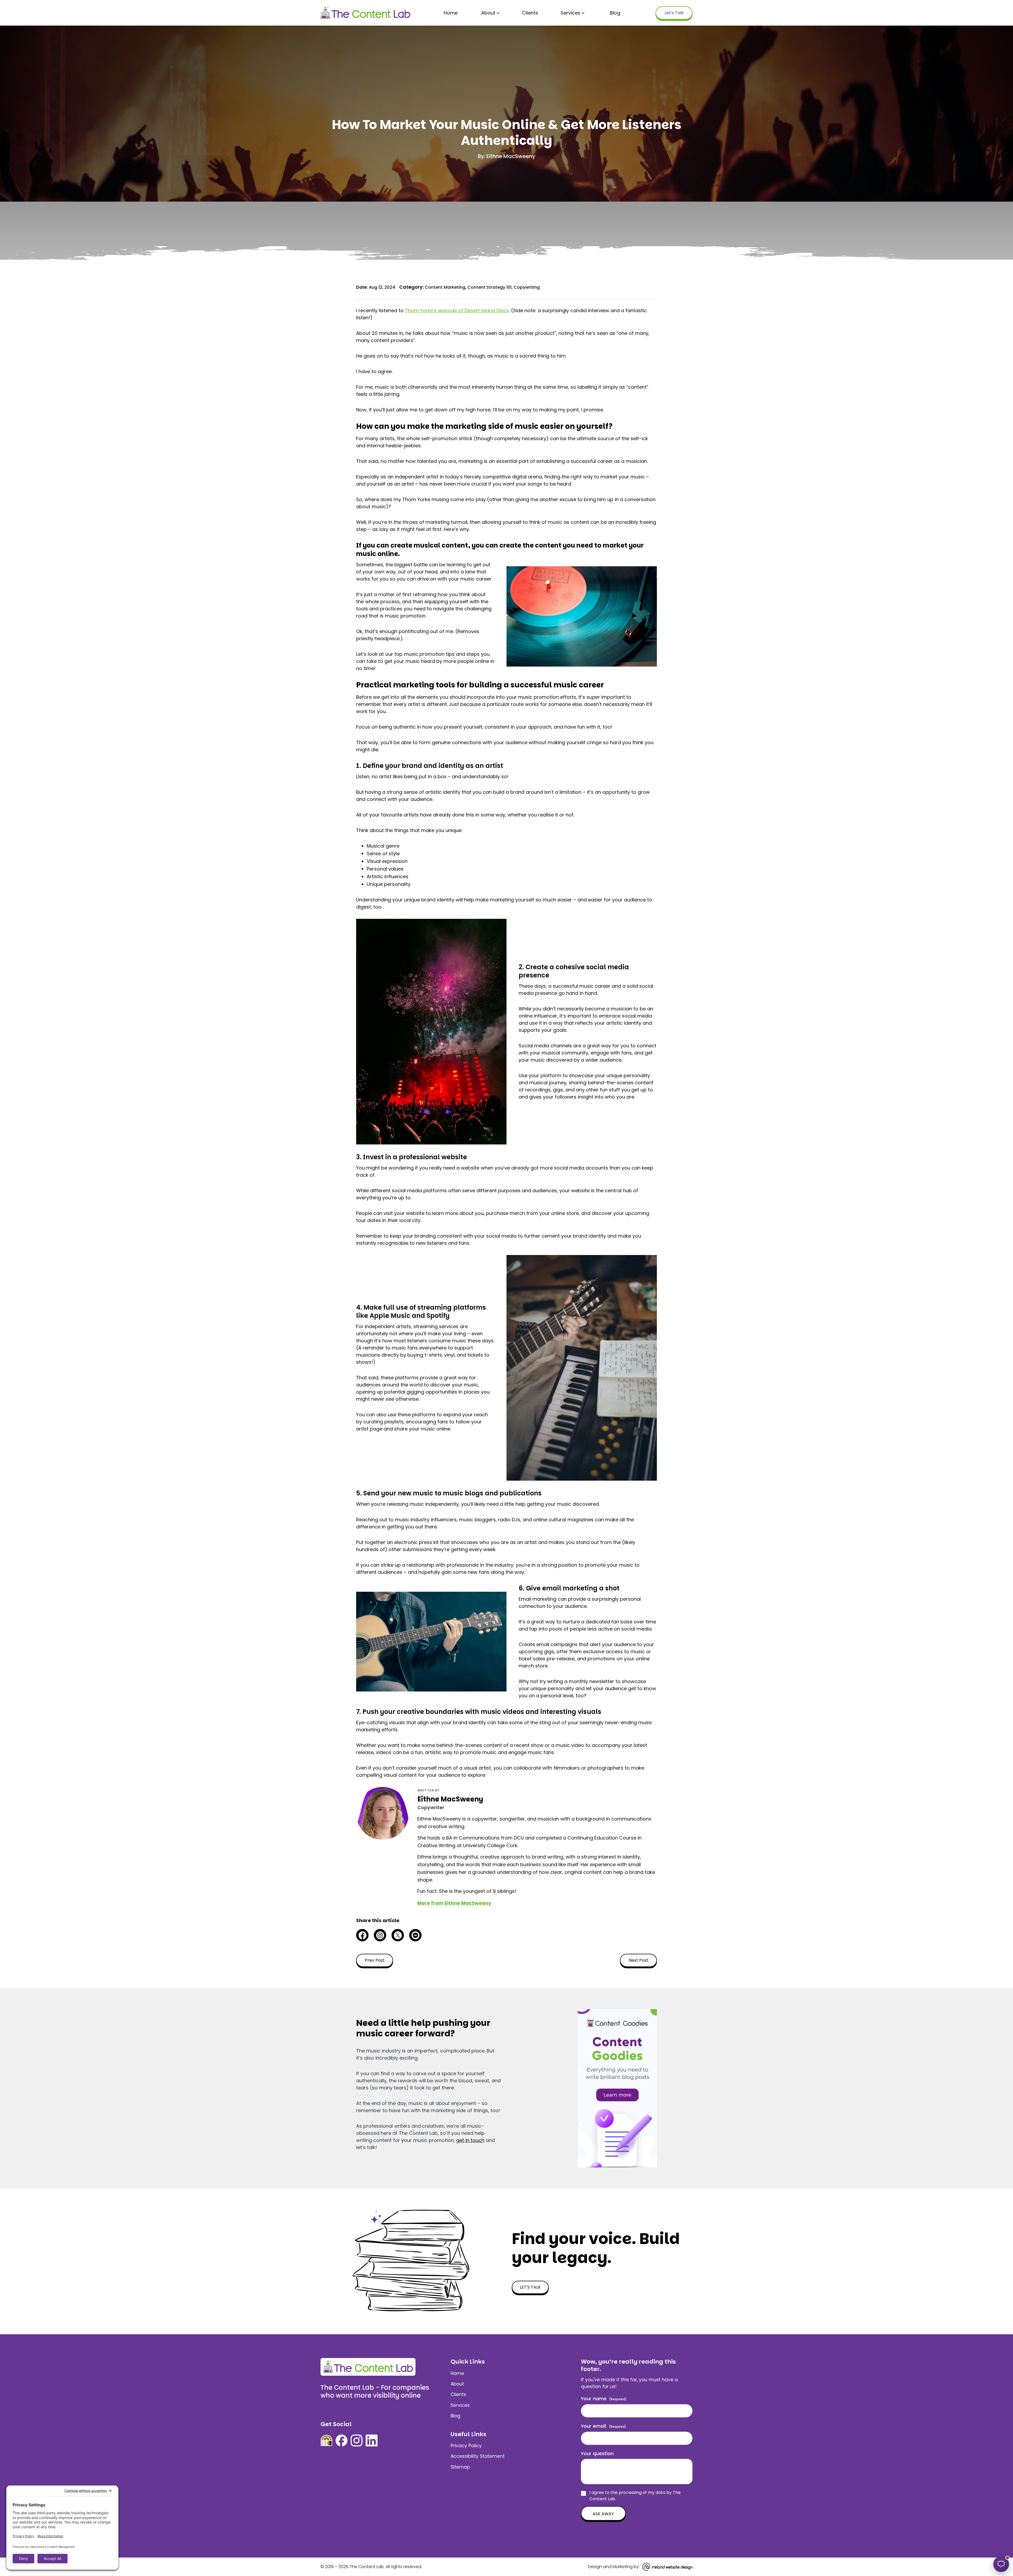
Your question (597, 2453)
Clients (530, 13)
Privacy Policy (466, 2446)
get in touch (470, 2140)
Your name (604, 2399)
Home (451, 13)
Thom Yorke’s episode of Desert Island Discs (457, 310)
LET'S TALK (530, 2287)
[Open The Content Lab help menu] (1001, 2564)
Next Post (639, 1960)
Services (570, 13)
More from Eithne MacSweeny (454, 1903)
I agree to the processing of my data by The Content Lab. (635, 2496)
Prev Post (375, 1960)
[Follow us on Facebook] (341, 2440)
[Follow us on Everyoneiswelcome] (326, 2440)
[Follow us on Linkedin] (372, 2440)
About (488, 13)
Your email (604, 2426)
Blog (615, 13)
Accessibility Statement (478, 2456)
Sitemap (460, 2467)
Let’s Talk (674, 13)
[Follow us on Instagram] (357, 2440)
